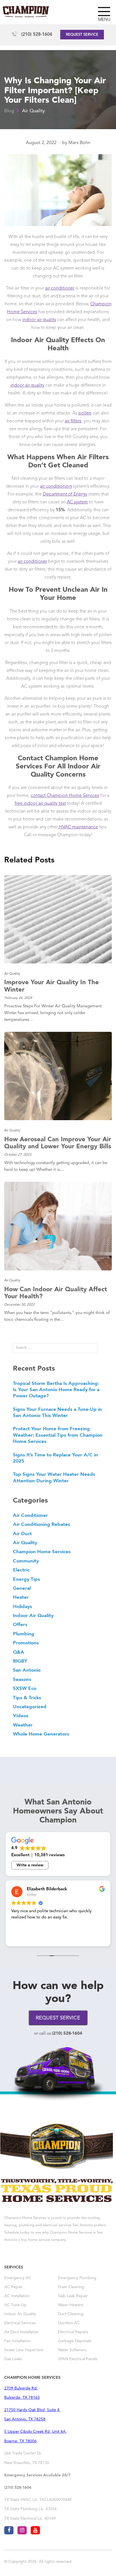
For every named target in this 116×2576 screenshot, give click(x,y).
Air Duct (22, 1534)
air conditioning (56, 486)
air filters (73, 421)
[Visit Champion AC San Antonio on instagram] (22, 2530)
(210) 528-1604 (37, 35)
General (22, 1588)
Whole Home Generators (41, 1734)
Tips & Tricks (27, 1698)
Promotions (26, 1643)
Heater (21, 1597)
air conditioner (60, 288)
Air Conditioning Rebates (42, 1524)
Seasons (22, 1679)
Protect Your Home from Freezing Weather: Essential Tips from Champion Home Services (58, 1435)
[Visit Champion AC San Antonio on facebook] (9, 2530)
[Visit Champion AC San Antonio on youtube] (35, 2530)
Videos (21, 1716)
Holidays (23, 1606)
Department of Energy (65, 494)
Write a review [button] (30, 1865)
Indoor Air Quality (33, 1615)
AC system (77, 502)
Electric (21, 1570)
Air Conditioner (30, 1515)
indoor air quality (39, 320)
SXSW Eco (25, 1688)
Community (26, 1561)
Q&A (19, 1652)
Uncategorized (30, 1707)
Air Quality (33, 111)
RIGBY (20, 1661)
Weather (23, 1725)
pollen (85, 413)
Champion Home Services (42, 1552)
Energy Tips (26, 1579)
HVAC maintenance (78, 827)
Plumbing (24, 1634)
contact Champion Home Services (65, 796)
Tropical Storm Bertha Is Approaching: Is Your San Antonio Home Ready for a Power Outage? (56, 1390)
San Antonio (27, 1670)
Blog (9, 111)
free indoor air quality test (40, 804)
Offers (20, 1624)
